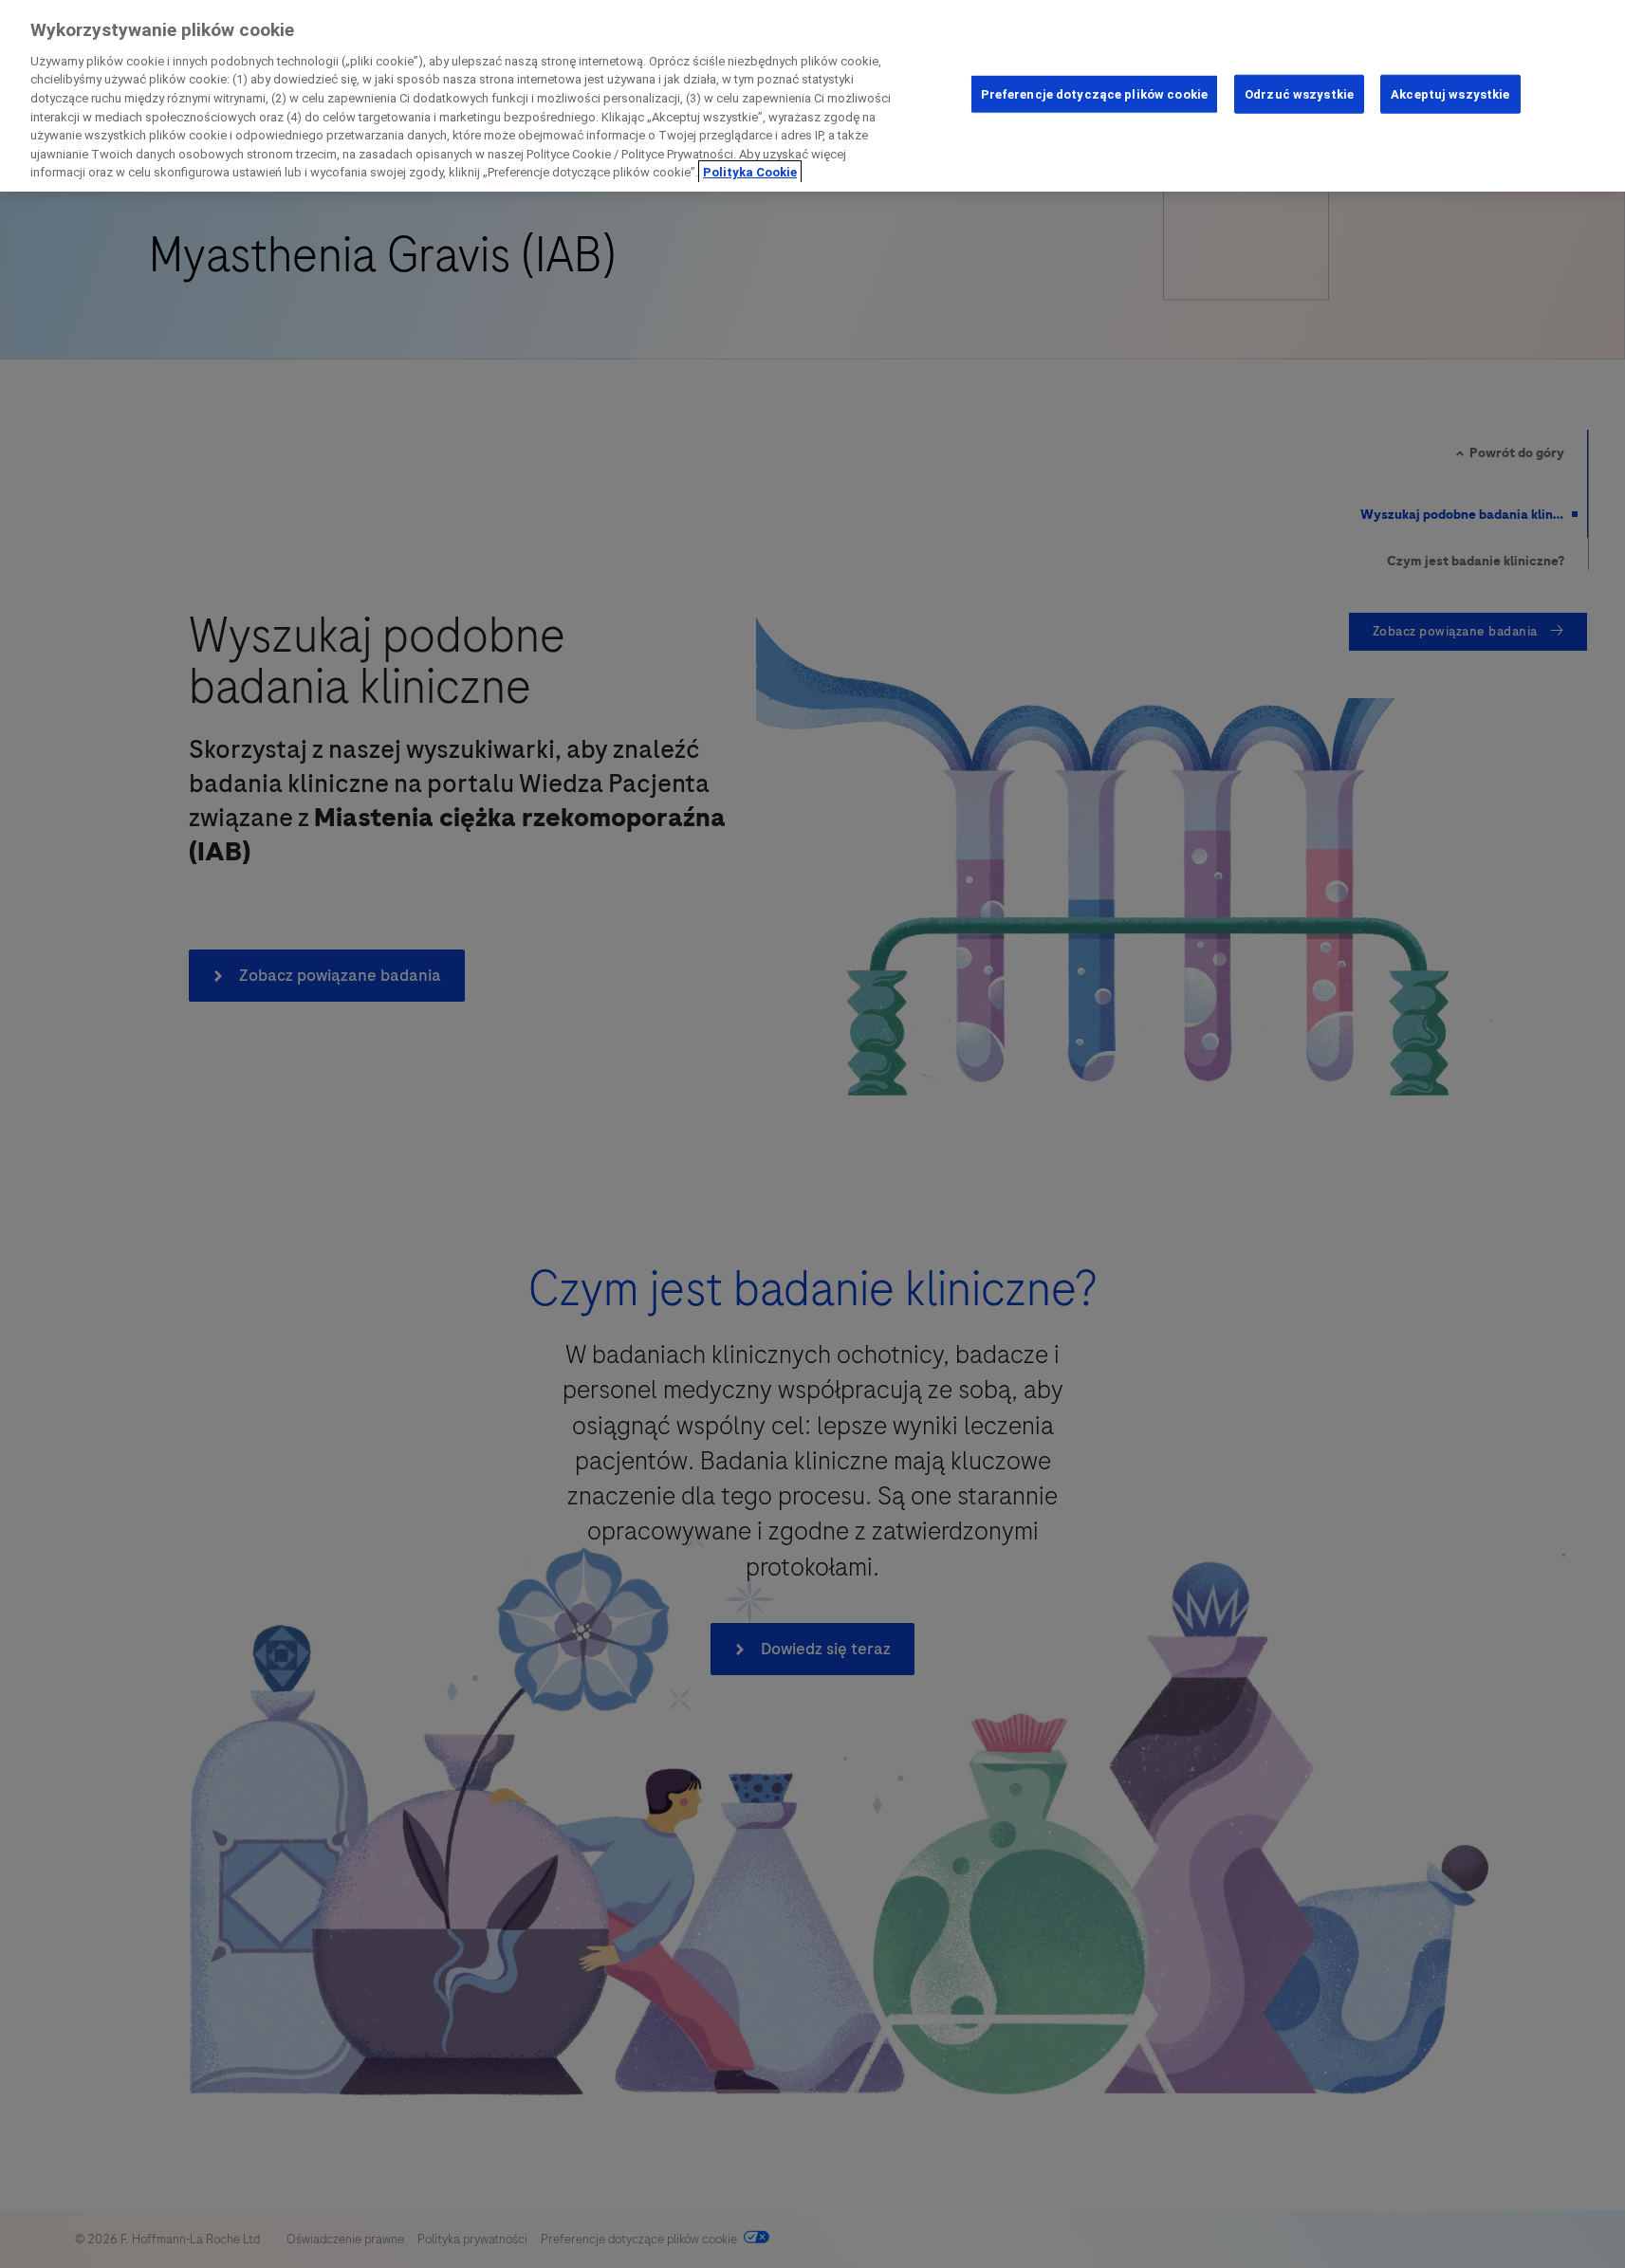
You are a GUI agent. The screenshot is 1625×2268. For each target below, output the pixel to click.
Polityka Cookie (750, 172)
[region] (812, 96)
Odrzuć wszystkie (1299, 93)
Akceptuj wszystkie (1450, 93)
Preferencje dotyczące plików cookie (1095, 93)
